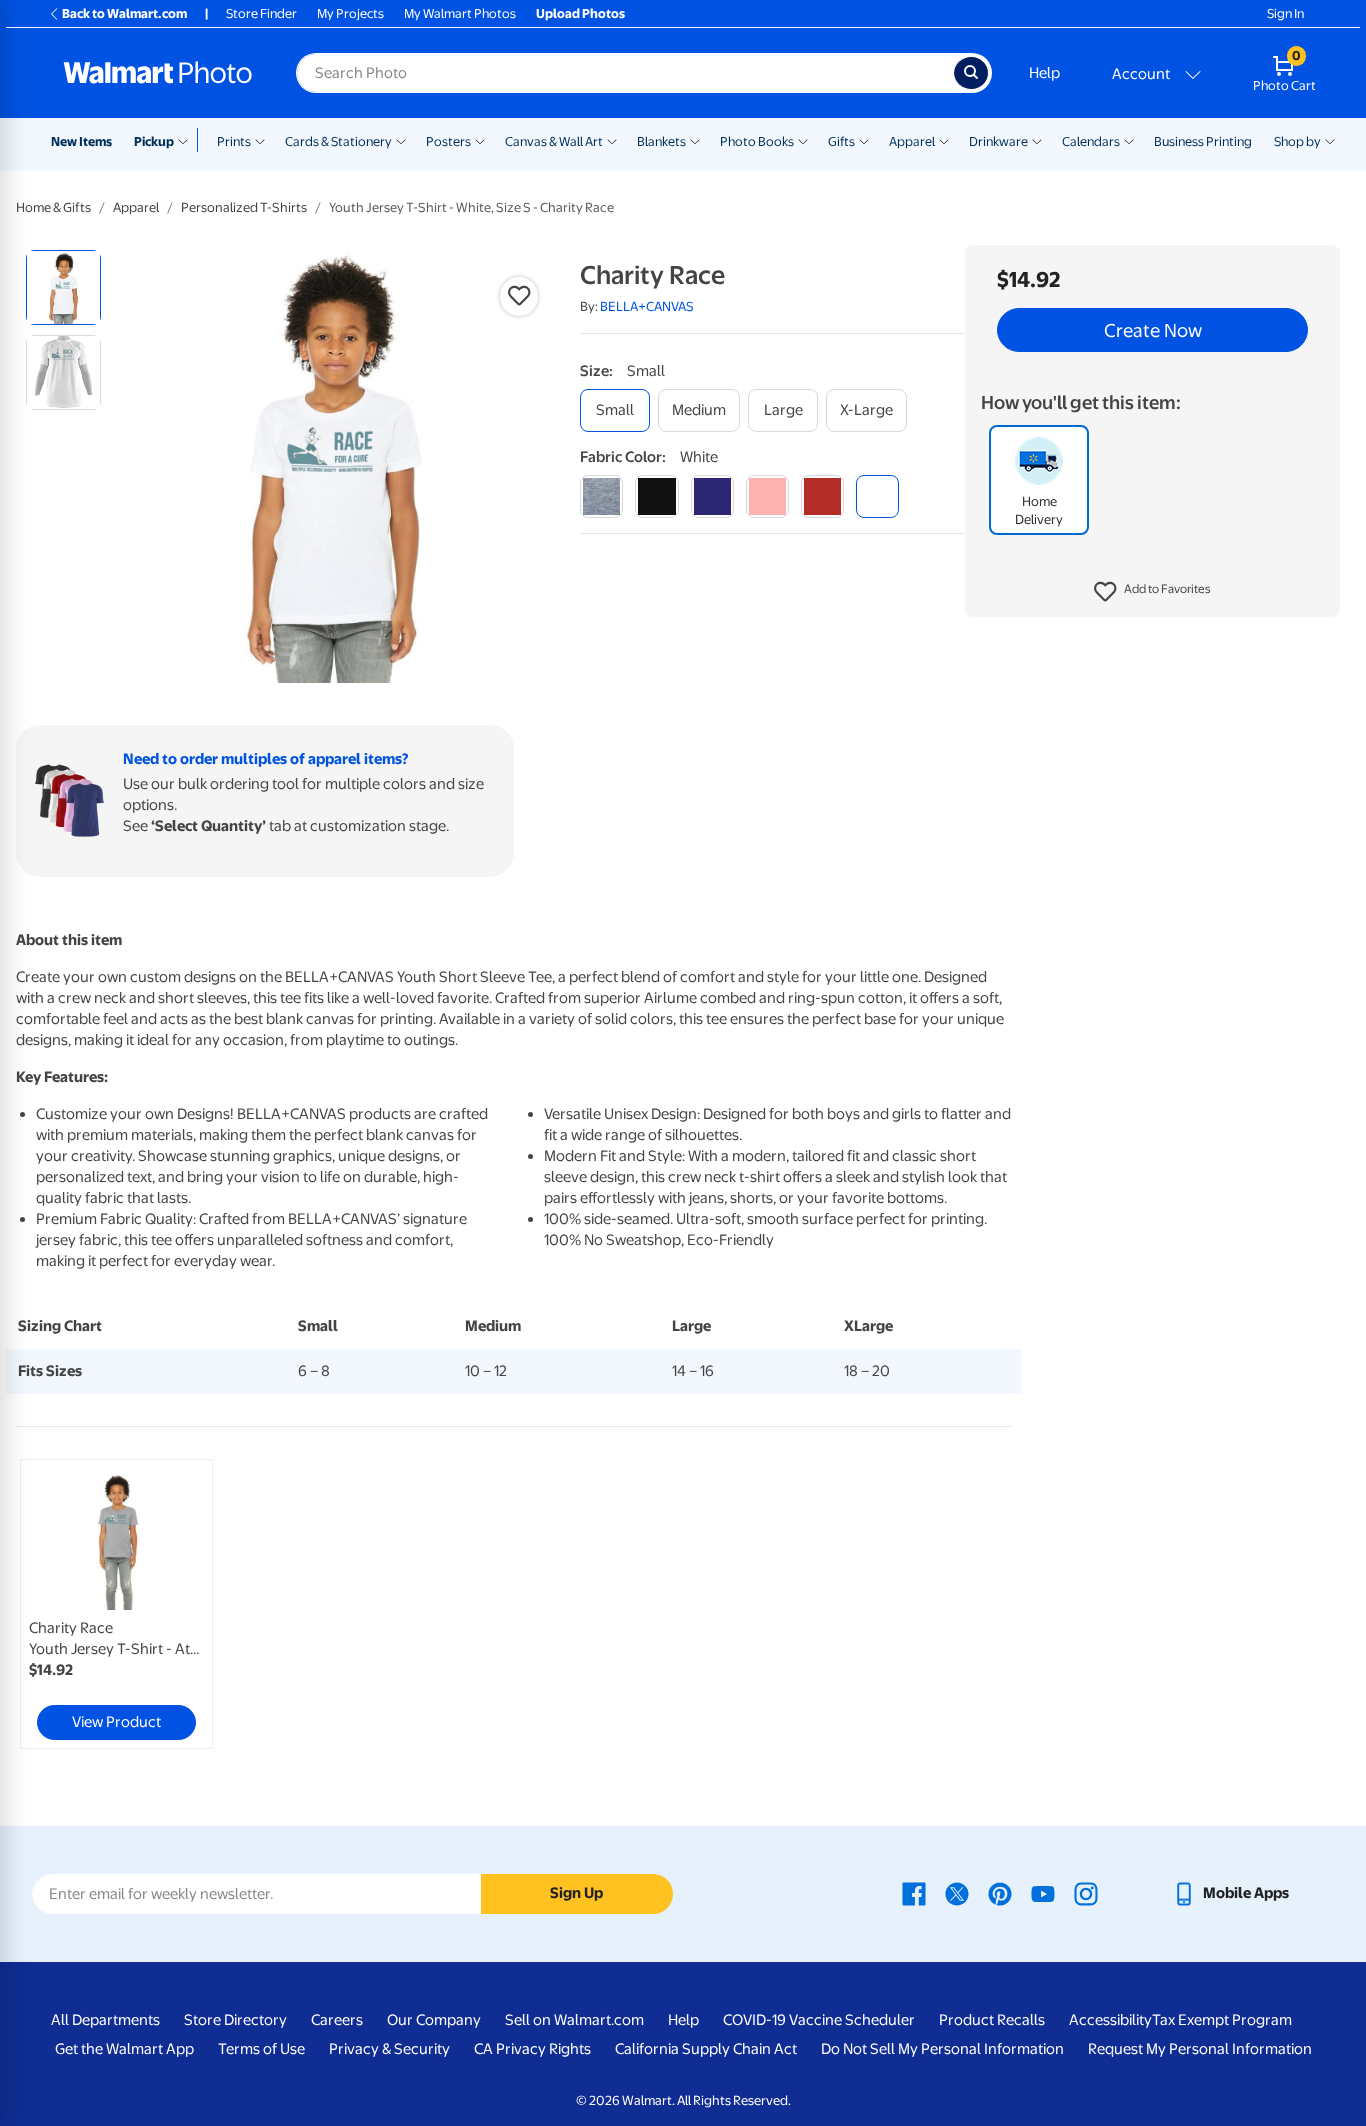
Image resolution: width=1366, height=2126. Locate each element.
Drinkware (998, 141)
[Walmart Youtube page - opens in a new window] (1043, 1893)
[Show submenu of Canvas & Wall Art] (612, 140)
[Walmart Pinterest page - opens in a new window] (1000, 1893)
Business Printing (1203, 141)
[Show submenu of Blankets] (695, 140)
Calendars (1091, 141)
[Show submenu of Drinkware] (1037, 140)
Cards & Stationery (338, 141)
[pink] (767, 496)
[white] (877, 496)
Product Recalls (992, 2020)
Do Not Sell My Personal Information (942, 2049)
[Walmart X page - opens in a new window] (957, 1893)
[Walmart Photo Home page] (158, 73)
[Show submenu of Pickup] (187, 140)
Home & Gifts (53, 207)
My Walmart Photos (460, 13)
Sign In (1285, 13)
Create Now (1153, 330)
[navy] (712, 496)
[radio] (63, 287)
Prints (234, 141)
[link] (116, 1604)
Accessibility (1110, 2020)
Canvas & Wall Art (554, 141)
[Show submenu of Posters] (480, 140)
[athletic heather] (601, 496)
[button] (1152, 592)
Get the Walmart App (124, 2049)
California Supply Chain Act (706, 2049)
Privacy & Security (389, 2049)
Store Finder (261, 13)
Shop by (1297, 141)
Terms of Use (261, 2049)
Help (1044, 73)
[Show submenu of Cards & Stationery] (401, 140)
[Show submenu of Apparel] (944, 140)
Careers (337, 2020)
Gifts (841, 141)
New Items (81, 141)
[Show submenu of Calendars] (1129, 140)
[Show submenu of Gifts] (864, 140)
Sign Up (576, 1893)
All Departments (105, 2020)
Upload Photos (580, 13)
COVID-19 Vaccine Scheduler (819, 2020)
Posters (448, 141)
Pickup (154, 141)
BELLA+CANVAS (647, 306)
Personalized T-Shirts (244, 207)
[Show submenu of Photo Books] (803, 140)
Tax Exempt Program (1222, 2020)
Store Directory (235, 2020)
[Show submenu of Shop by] (1330, 140)
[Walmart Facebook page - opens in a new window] (914, 1893)
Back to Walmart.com (124, 13)
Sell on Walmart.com (574, 2020)
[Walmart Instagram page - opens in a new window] (1086, 1893)
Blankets (661, 141)
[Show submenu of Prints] (260, 140)
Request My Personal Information (1200, 2049)
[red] (822, 496)
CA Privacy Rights (532, 2049)
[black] (656, 496)
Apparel (912, 141)
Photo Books (757, 141)
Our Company (434, 2020)
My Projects (350, 13)
